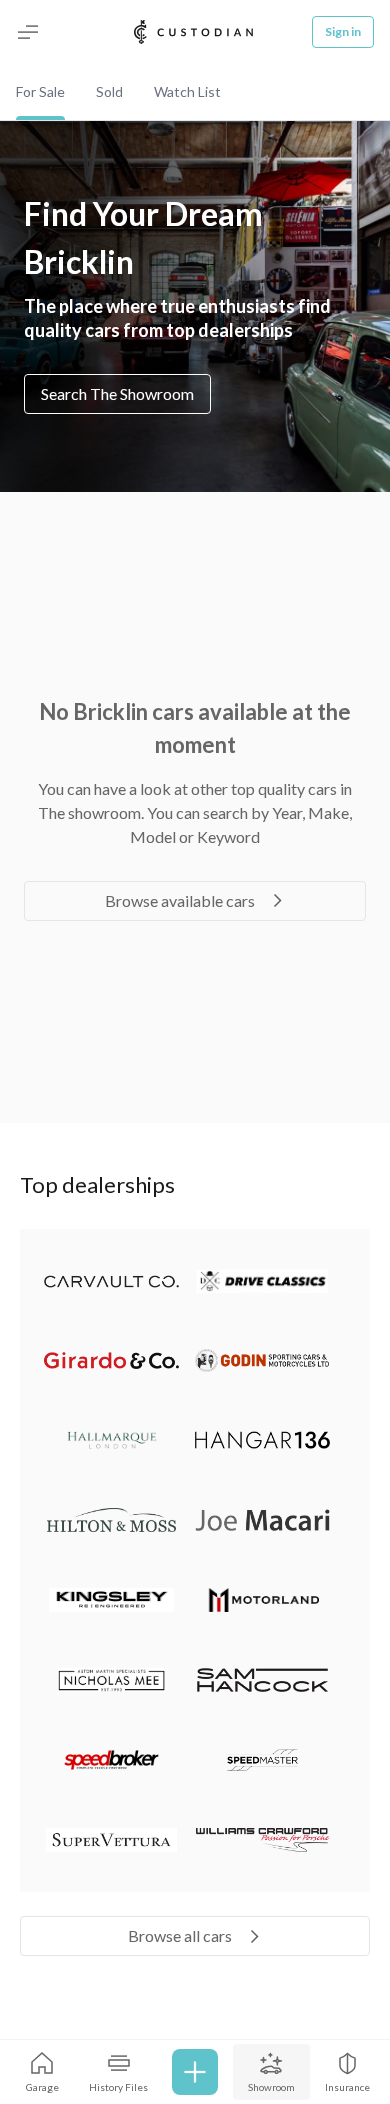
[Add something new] (195, 2072)
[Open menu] (28, 32)
